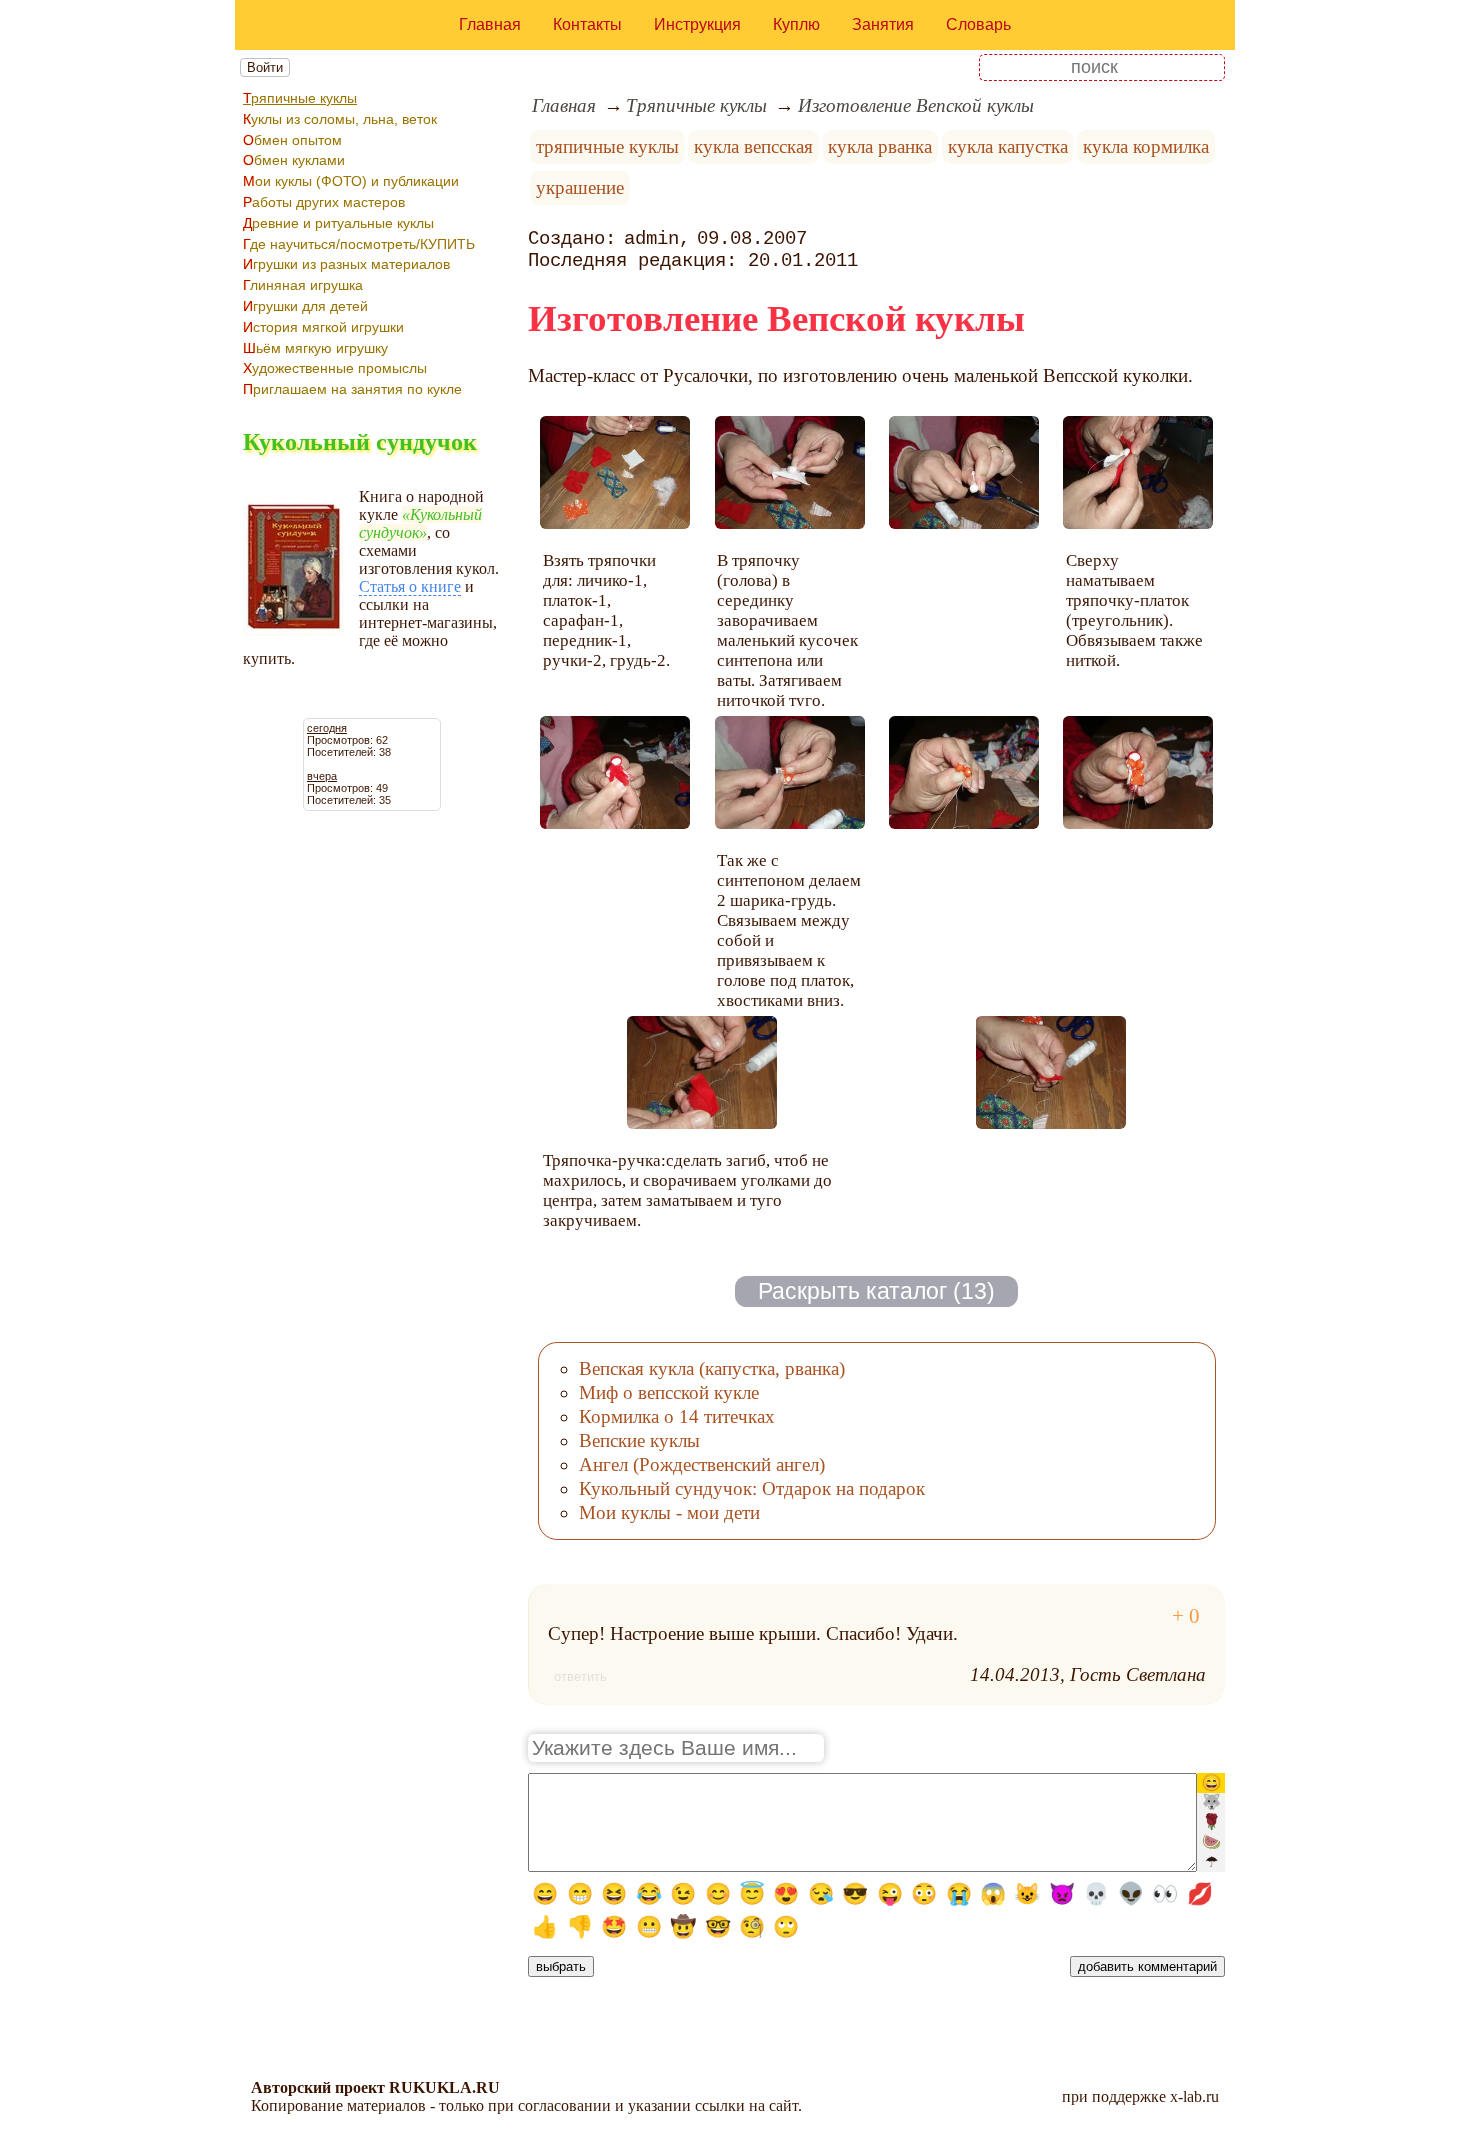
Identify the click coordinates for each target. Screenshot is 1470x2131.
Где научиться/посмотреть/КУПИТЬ (359, 244)
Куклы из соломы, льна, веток (340, 119)
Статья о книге (410, 586)
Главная (490, 24)
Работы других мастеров (324, 202)
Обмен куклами (294, 160)
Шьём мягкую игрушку (315, 348)
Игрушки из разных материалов (346, 264)
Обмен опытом (292, 140)
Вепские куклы (639, 1440)
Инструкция (697, 24)
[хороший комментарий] (1186, 1616)
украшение (580, 187)
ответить (580, 1676)
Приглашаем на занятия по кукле (352, 389)
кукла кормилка (1146, 146)
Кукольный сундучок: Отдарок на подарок (752, 1488)
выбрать (561, 1966)
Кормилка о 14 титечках (677, 1416)
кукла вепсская (753, 146)
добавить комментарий (1147, 1966)
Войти (265, 67)
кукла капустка (1008, 146)
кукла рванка (880, 146)
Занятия (883, 24)
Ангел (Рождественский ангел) (702, 1464)
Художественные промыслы (335, 368)
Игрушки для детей (305, 306)
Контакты (587, 24)
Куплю (796, 24)
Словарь (978, 24)
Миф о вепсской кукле (669, 1392)
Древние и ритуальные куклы (338, 223)
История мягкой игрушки (323, 327)
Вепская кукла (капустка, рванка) (712, 1368)
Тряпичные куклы (300, 98)
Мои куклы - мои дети (669, 1512)
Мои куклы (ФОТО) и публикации (351, 181)
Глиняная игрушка (303, 285)
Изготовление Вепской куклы (916, 105)
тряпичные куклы (607, 146)
